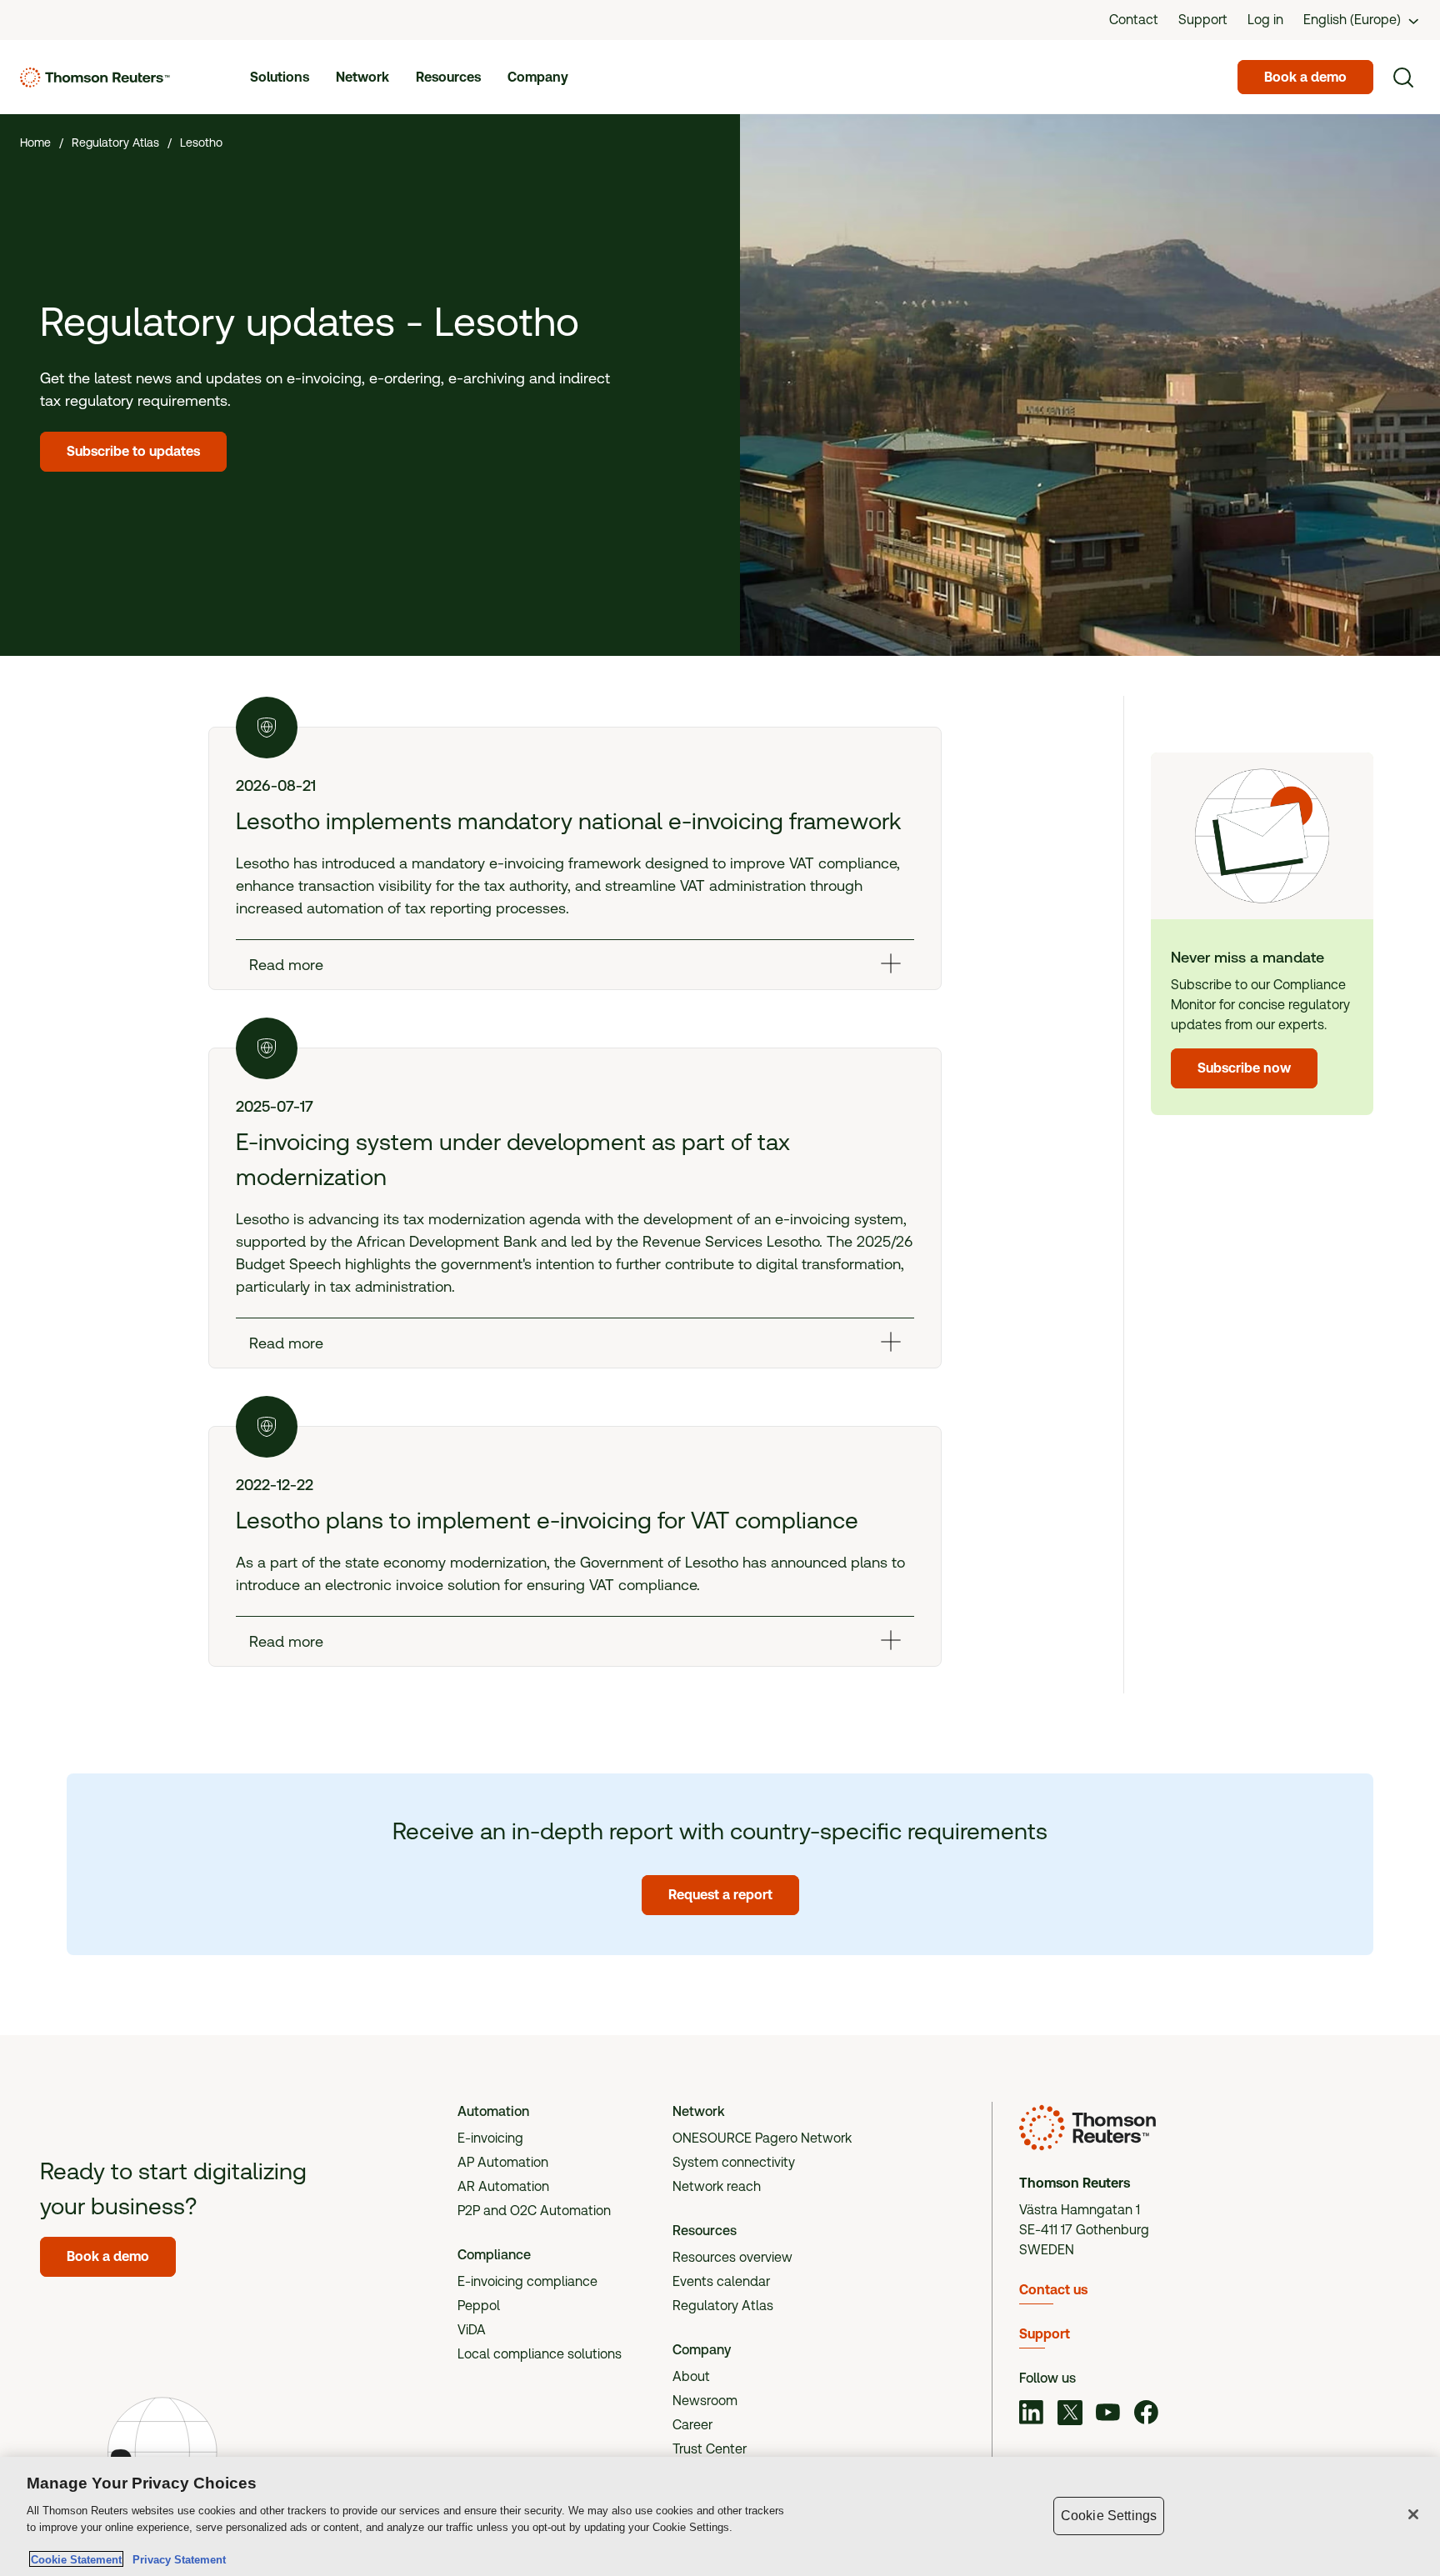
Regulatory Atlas (723, 2306)
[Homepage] (95, 78)
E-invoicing (490, 2138)
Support (1045, 2334)
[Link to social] (1032, 2414)
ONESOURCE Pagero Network (762, 2138)
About (691, 2376)
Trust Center (710, 2449)
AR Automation (503, 2186)
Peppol (479, 2306)
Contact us (1053, 2290)
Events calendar (721, 2281)
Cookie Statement (76, 2559)
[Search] (1403, 78)
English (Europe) (1352, 20)
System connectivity (734, 2162)
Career (692, 2425)
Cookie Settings (1109, 2516)
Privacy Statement (176, 2559)
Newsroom (705, 2401)
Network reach (717, 2186)
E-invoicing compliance (527, 2281)
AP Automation (503, 2162)
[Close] (1413, 2514)
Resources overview (732, 2257)
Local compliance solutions (540, 2354)
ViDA (472, 2330)
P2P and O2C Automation (534, 2211)
